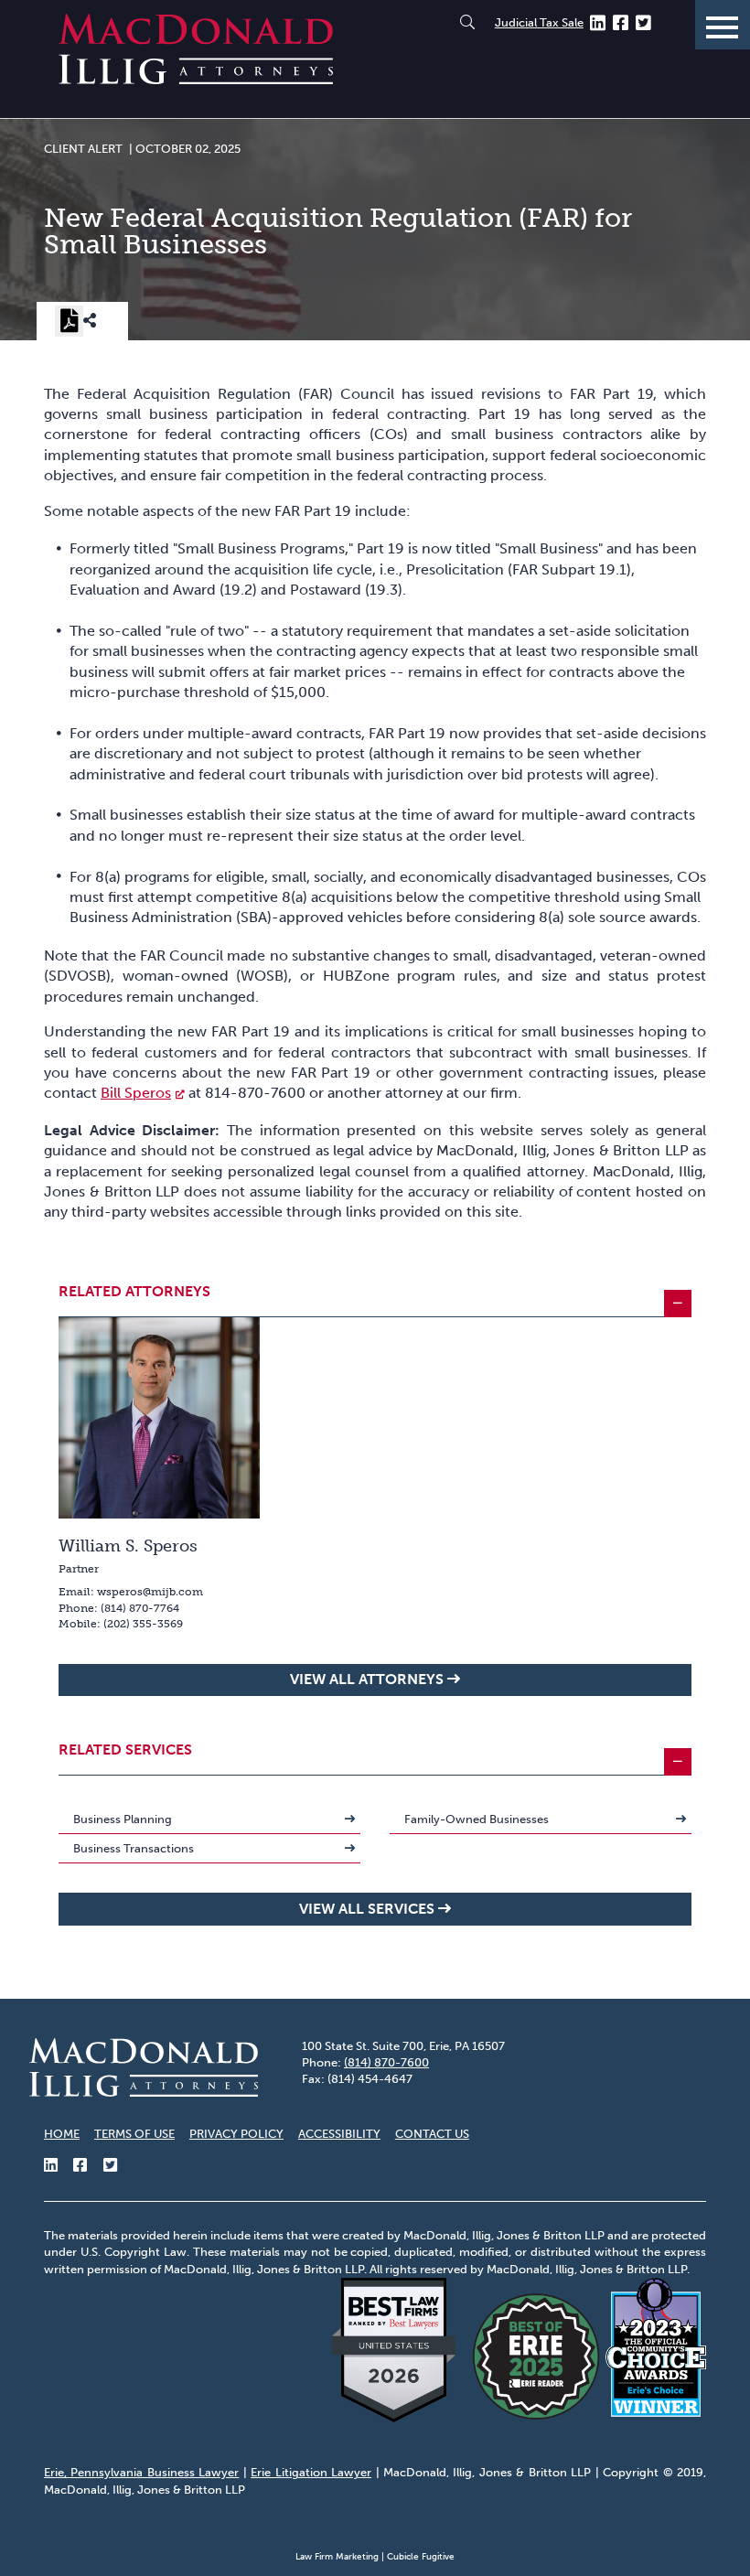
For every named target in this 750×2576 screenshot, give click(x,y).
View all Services (367, 1909)
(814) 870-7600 (386, 2062)
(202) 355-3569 (143, 1624)
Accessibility (339, 2134)
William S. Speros (128, 1546)
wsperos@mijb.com (150, 1592)
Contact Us (432, 2134)
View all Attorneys (367, 1679)
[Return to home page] (196, 79)
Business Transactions (134, 1848)
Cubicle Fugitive (421, 2557)
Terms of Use (134, 2134)
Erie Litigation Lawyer (311, 2472)
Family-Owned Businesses (477, 1819)
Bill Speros (136, 1093)
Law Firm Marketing (337, 2557)
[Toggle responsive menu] (723, 25)
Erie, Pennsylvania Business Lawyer (141, 2472)
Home (62, 2134)
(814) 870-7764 (140, 1608)
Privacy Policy (236, 2134)
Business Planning (123, 1819)
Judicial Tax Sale (539, 22)
